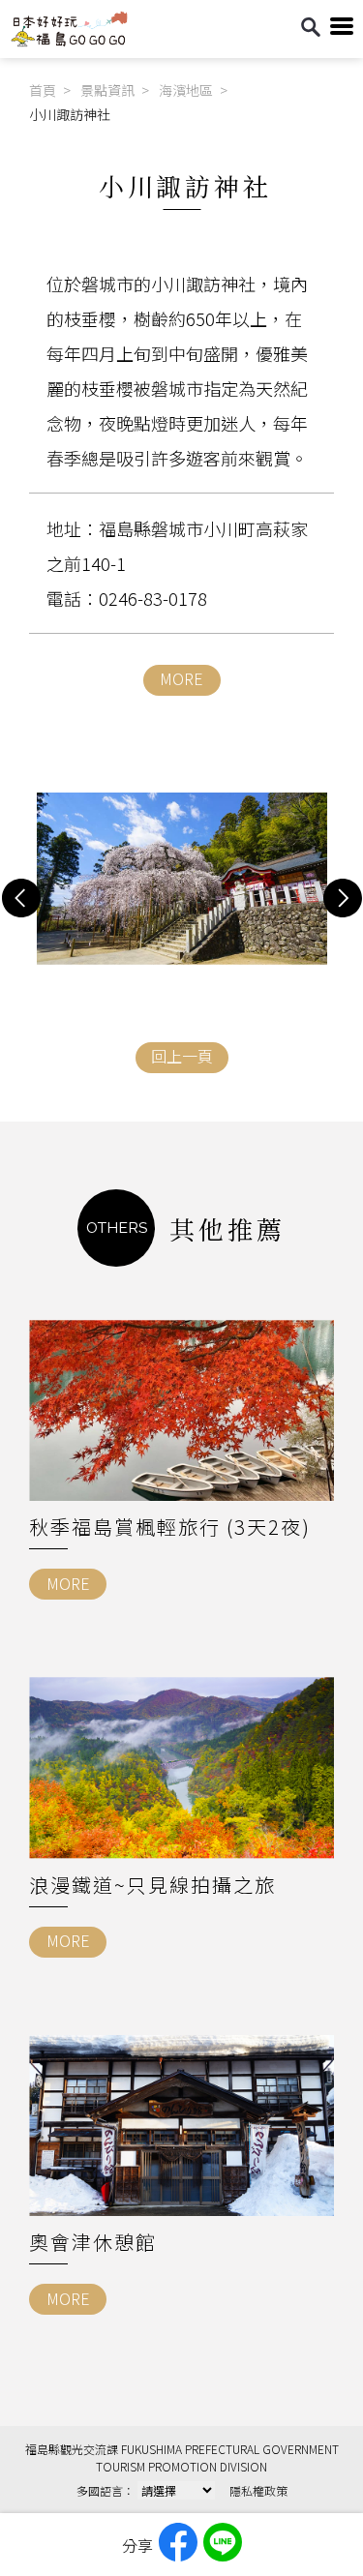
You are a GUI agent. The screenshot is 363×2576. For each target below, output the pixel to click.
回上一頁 (182, 1056)
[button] (21, 898)
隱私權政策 (258, 2490)
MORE (181, 678)
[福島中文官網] (69, 42)
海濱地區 (186, 90)
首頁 (43, 90)
